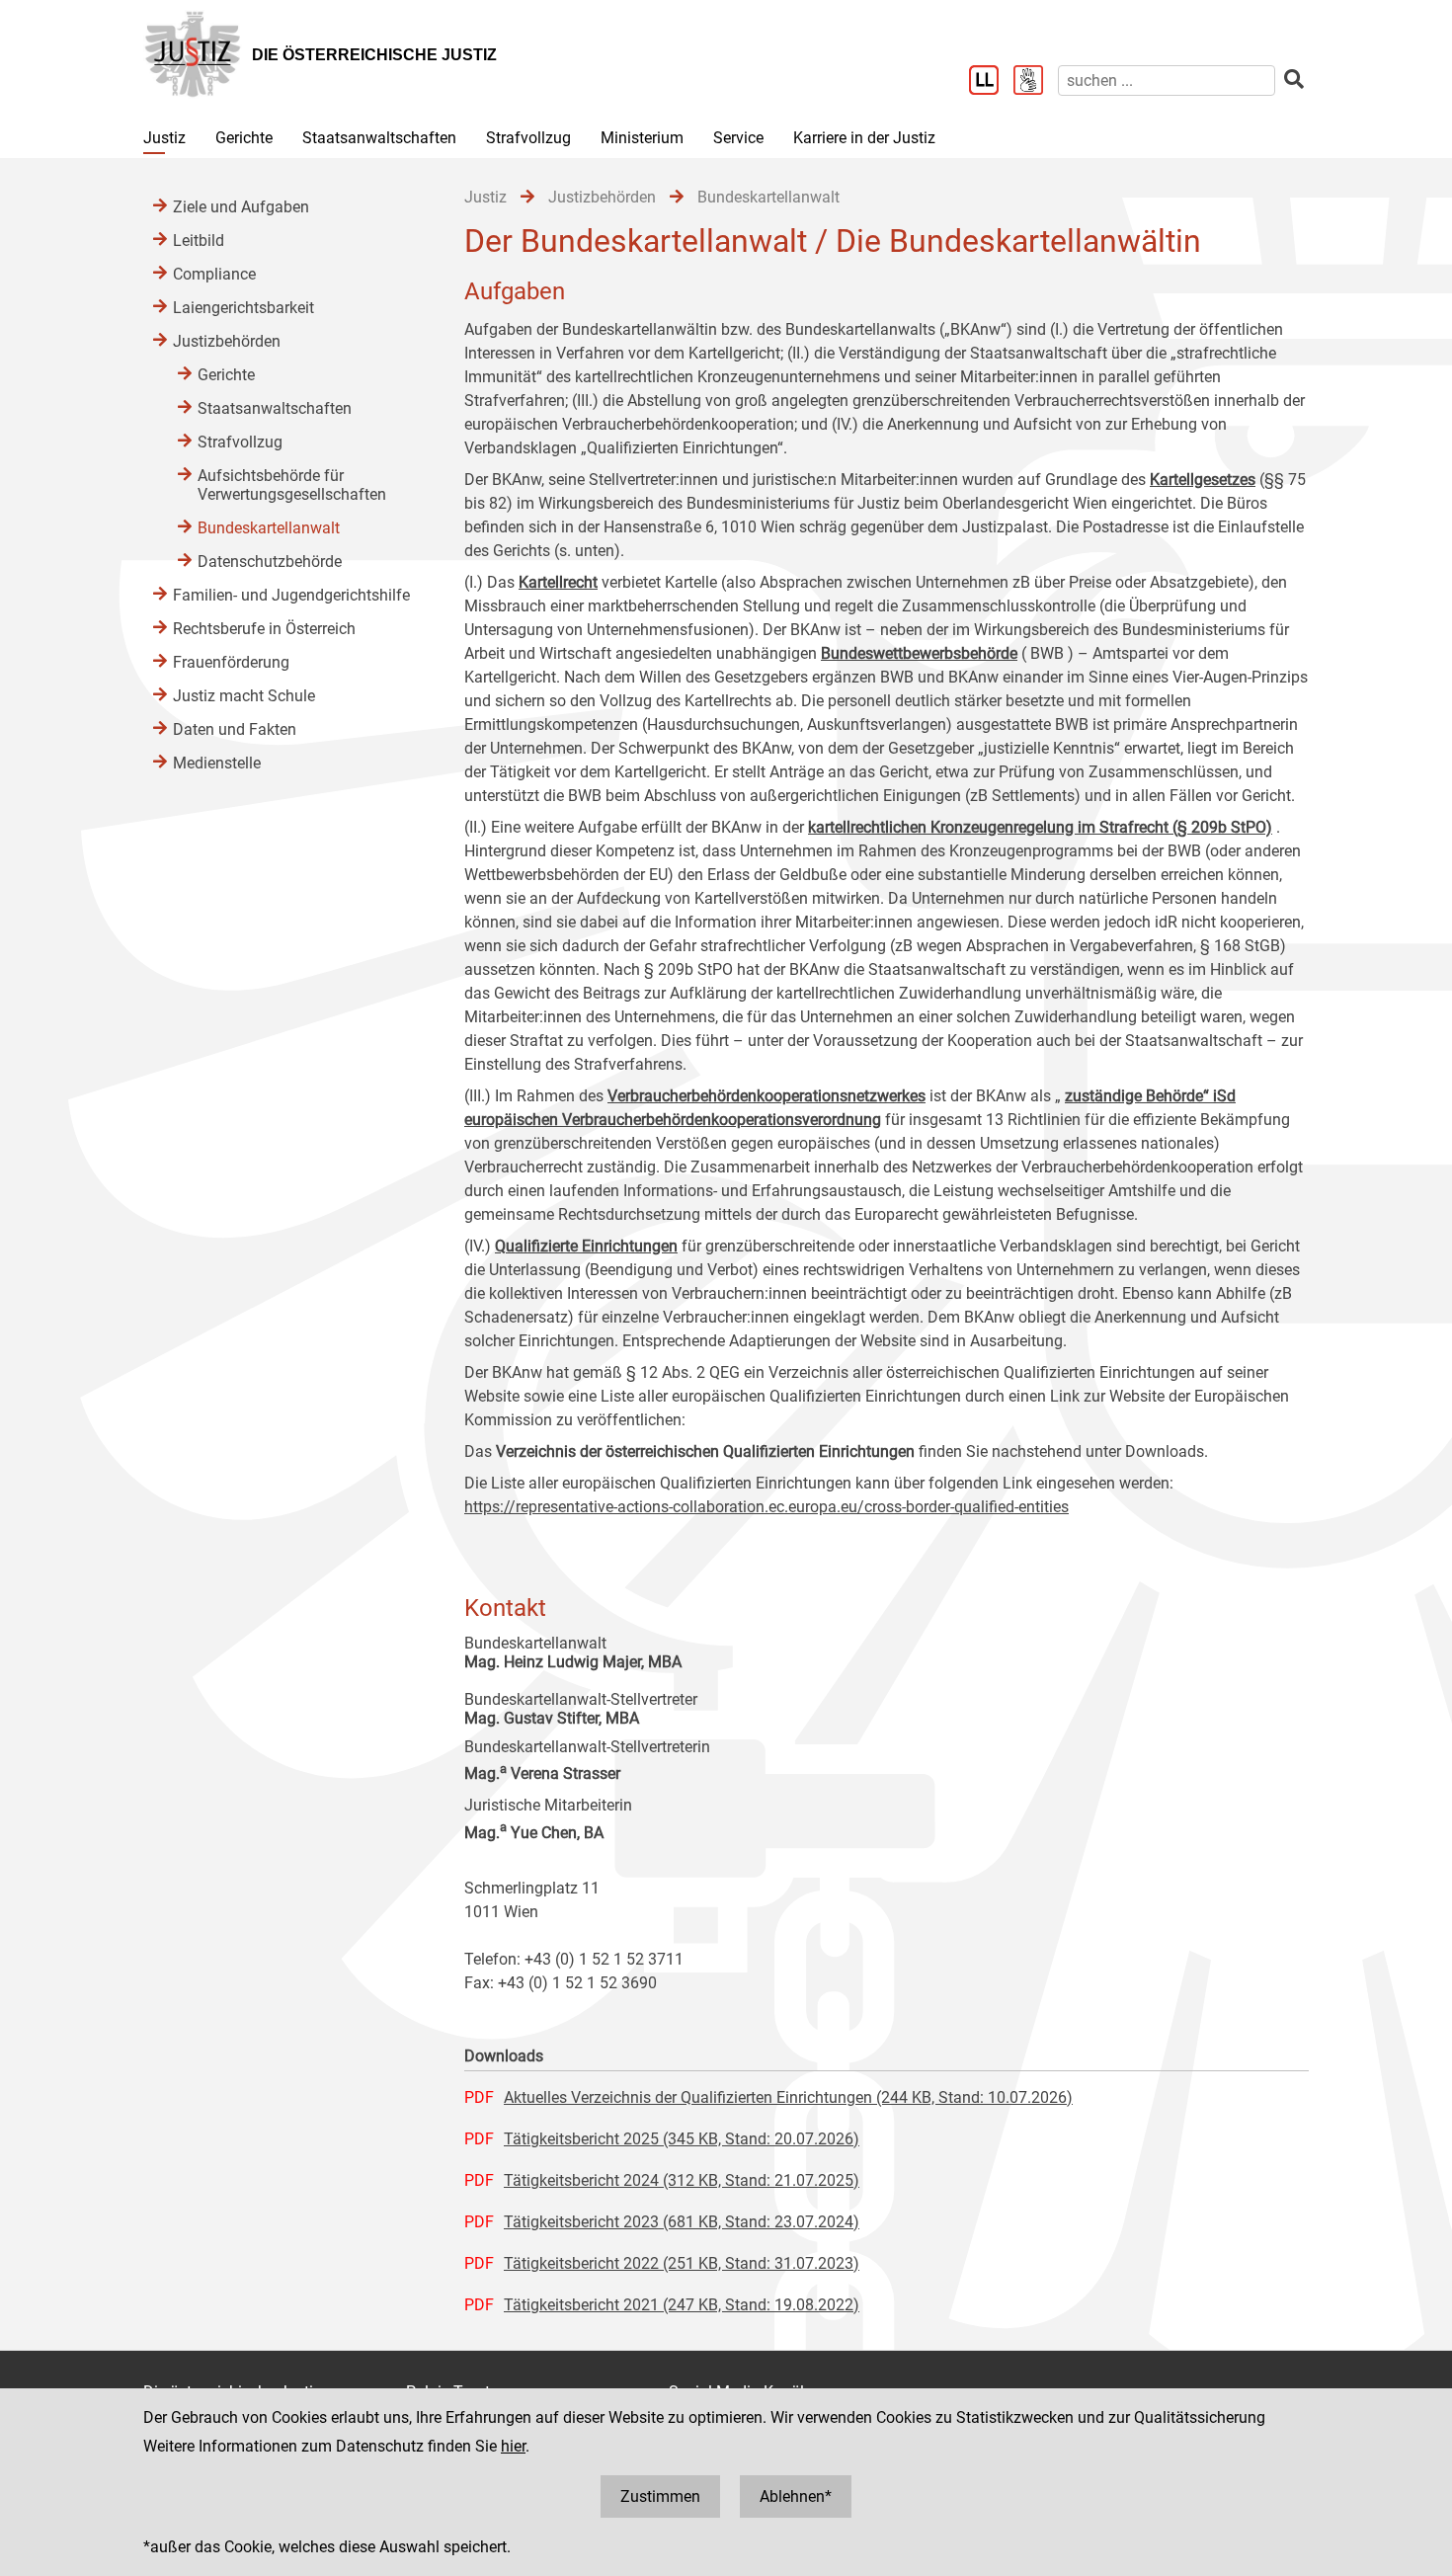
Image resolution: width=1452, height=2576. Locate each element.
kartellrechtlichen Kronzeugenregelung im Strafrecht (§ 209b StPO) (1040, 827)
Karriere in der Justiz (864, 138)
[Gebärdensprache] (1036, 82)
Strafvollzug (528, 138)
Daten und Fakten (235, 729)
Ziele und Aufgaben (241, 207)
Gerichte (244, 138)
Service (738, 138)
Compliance (214, 274)
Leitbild (199, 241)
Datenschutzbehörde (270, 562)
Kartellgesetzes (1203, 480)
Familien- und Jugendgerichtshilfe (291, 595)
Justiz (164, 138)
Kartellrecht (558, 582)
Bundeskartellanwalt (269, 528)
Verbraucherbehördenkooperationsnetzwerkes (766, 1096)
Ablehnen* (796, 2496)
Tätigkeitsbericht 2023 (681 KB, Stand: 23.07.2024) (682, 2222)
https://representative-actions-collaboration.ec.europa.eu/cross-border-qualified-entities (766, 1507)
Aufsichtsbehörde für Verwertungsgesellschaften (292, 485)
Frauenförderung (231, 662)
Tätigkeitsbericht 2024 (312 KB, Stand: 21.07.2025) (682, 2180)
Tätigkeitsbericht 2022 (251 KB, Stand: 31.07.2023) (682, 2263)
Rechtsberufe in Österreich (264, 629)
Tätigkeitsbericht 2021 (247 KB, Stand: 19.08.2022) (682, 2305)
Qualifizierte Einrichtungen (586, 1246)
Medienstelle (217, 763)
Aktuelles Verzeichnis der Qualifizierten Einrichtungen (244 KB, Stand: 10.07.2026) (788, 2097)
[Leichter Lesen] (991, 82)
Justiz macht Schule (244, 696)
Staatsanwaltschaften (379, 138)
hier (513, 2446)
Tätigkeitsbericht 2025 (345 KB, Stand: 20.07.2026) (682, 2139)
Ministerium (642, 138)
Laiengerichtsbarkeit (243, 308)
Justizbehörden (227, 341)
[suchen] (1294, 80)
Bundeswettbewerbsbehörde (919, 653)
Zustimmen (660, 2496)
